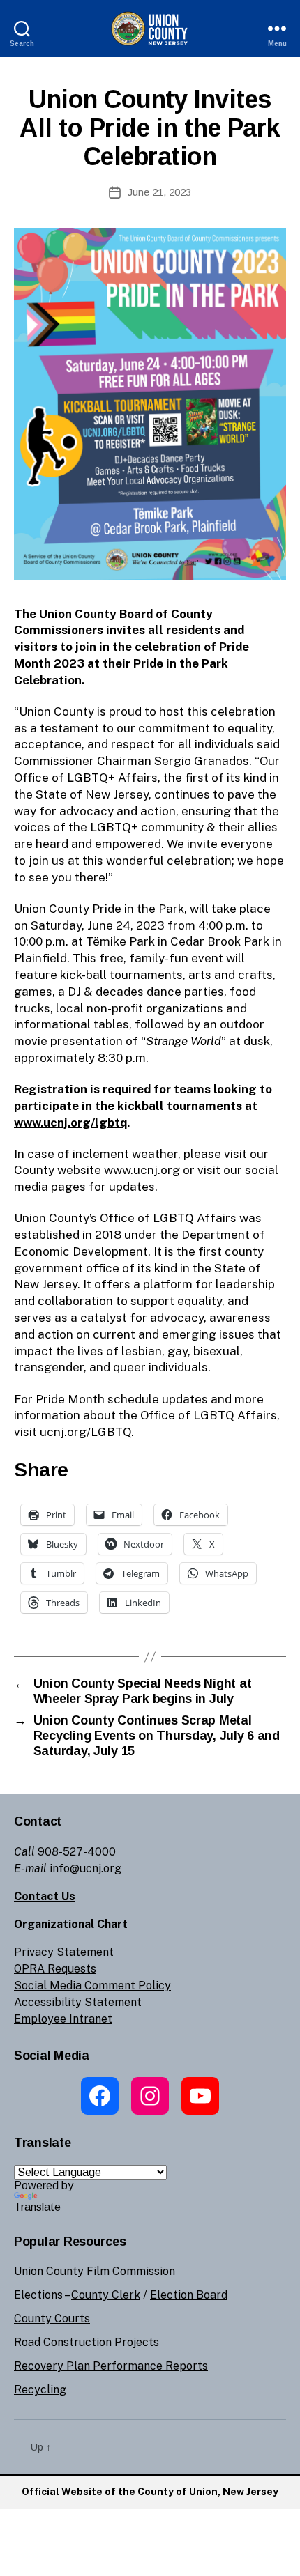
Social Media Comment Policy (92, 1985)
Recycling (40, 2390)
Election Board (189, 2295)
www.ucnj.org (142, 1170)
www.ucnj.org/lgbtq (70, 1123)
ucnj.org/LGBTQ (85, 1432)
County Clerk (106, 2295)
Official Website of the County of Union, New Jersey (150, 2492)
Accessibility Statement (78, 2002)
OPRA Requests (55, 1969)
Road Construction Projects (87, 2342)
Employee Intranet (63, 2019)
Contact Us (45, 1896)
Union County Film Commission (95, 2271)
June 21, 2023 (159, 192)
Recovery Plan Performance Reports (111, 2366)
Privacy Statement (64, 1952)
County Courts (52, 2319)
